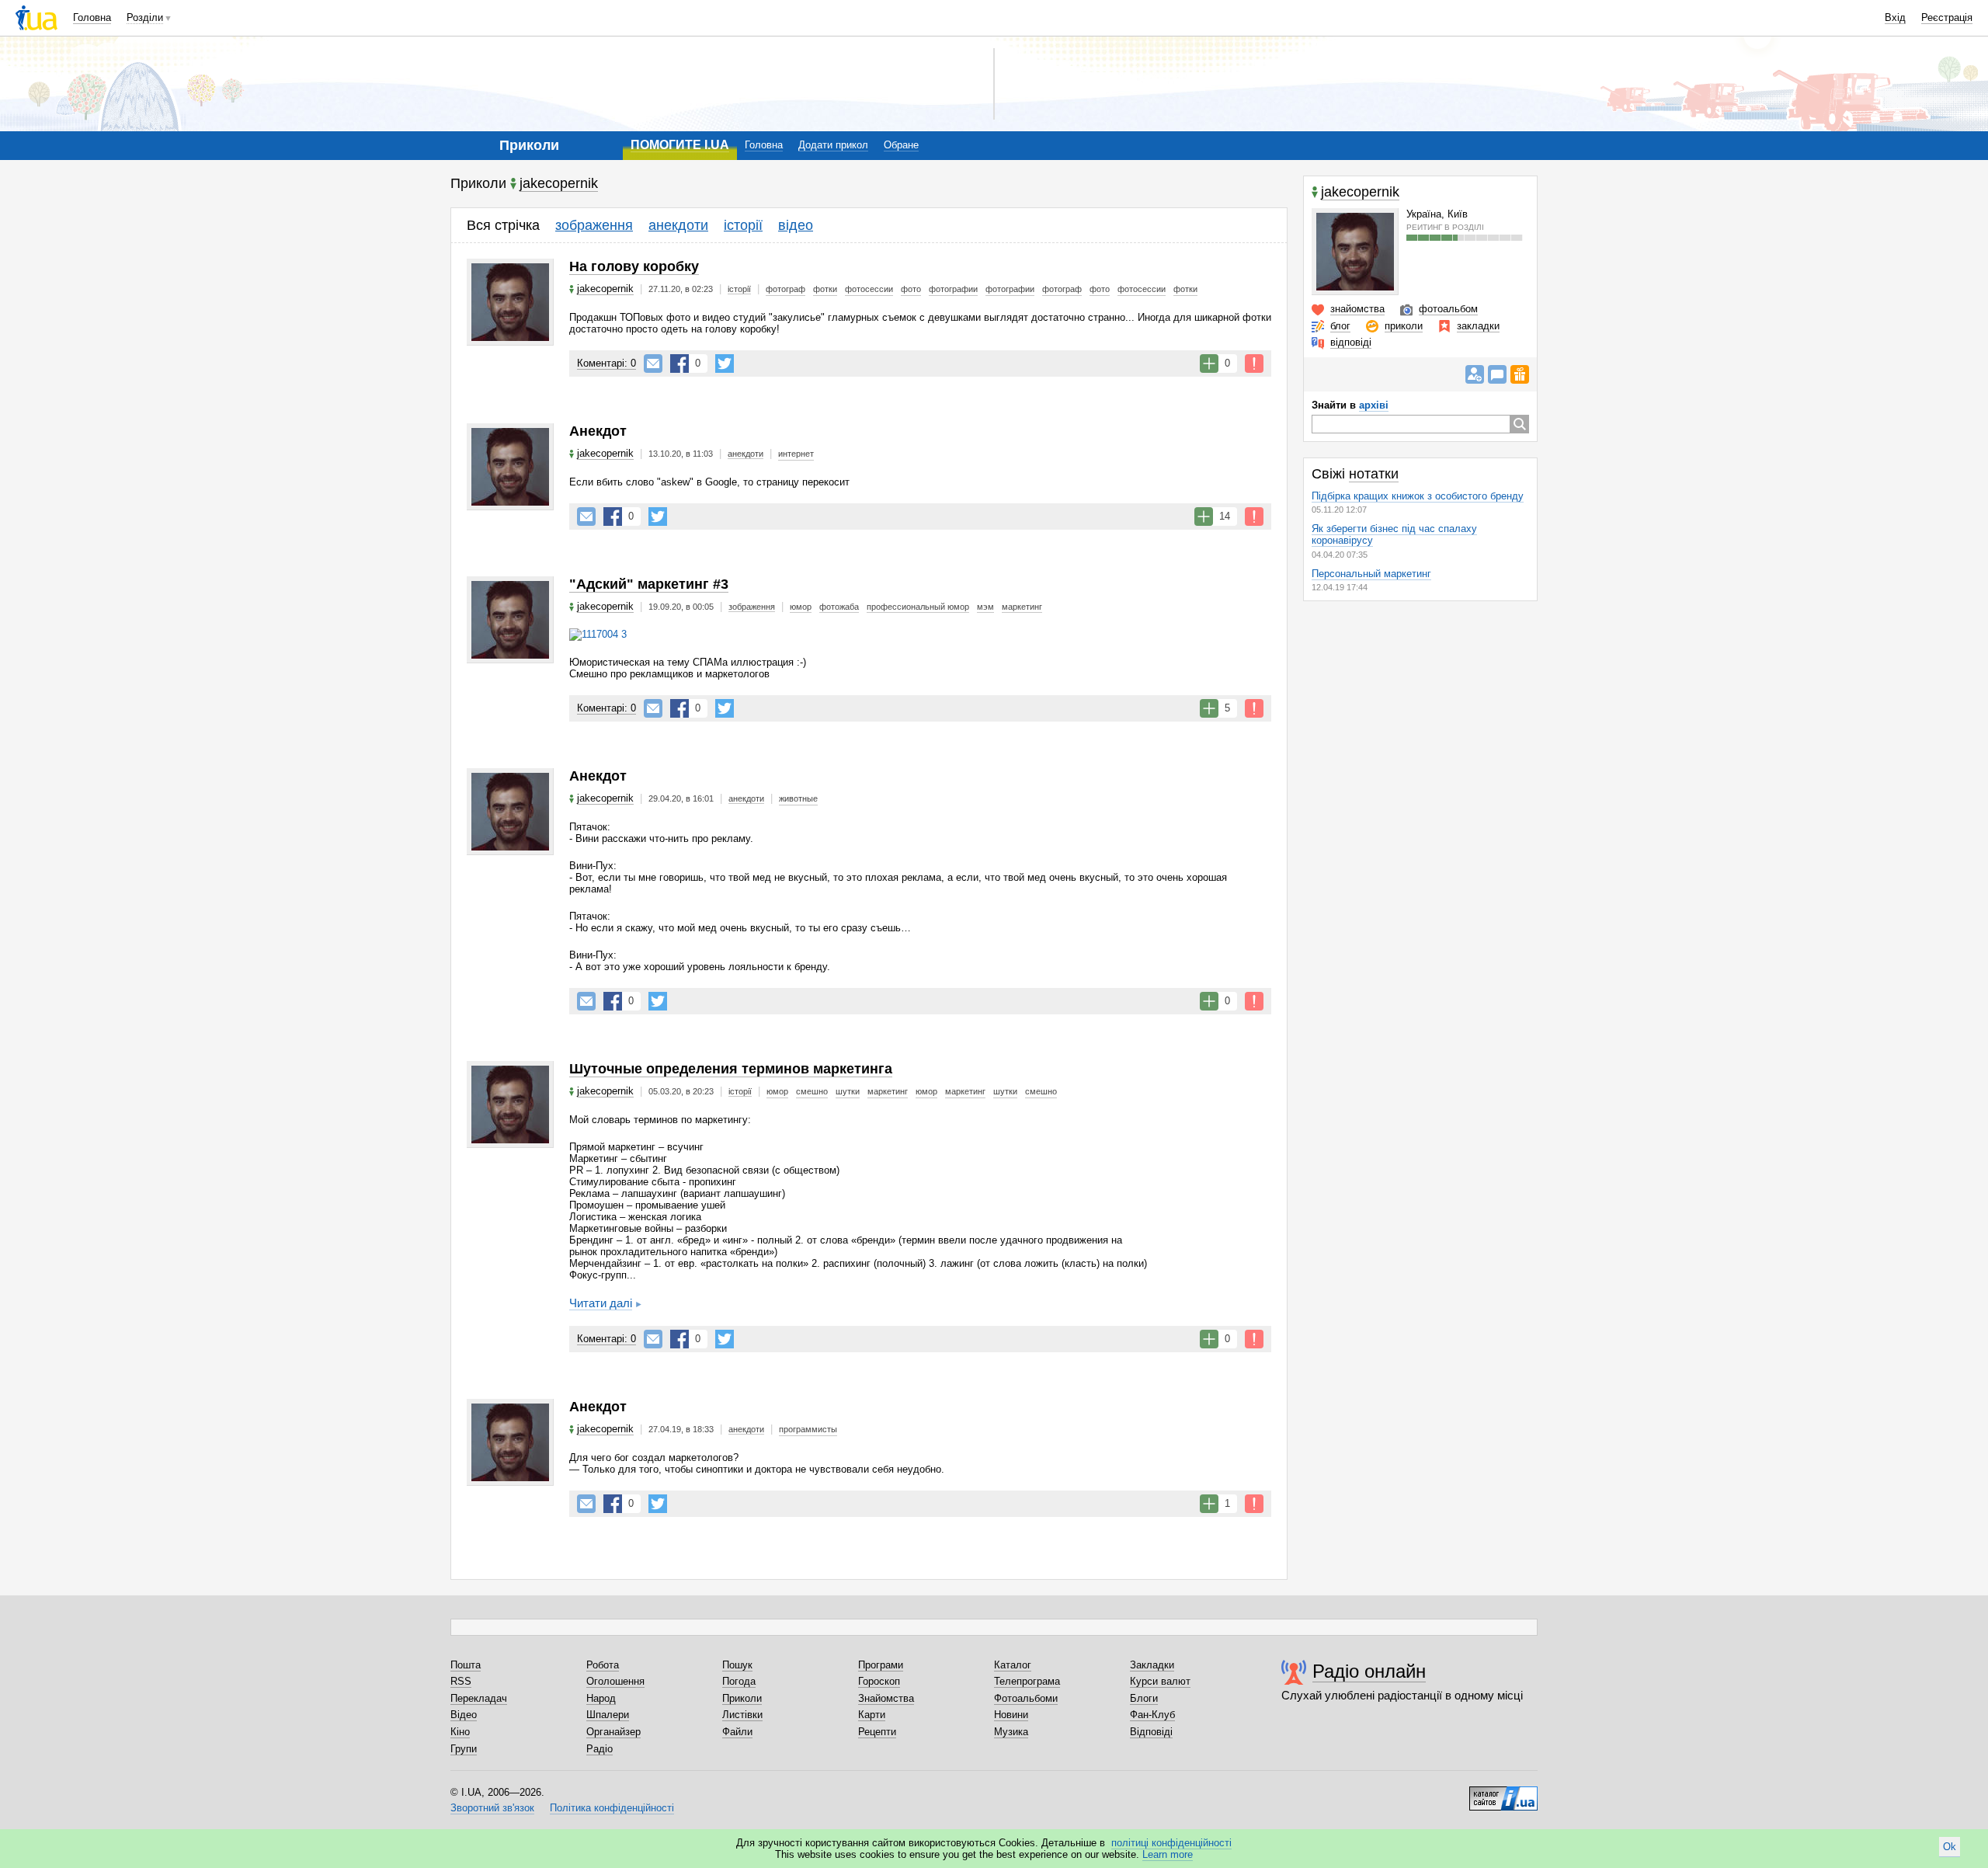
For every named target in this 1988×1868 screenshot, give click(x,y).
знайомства (1357, 309)
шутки (848, 1091)
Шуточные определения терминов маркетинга (731, 1069)
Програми (881, 1665)
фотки (825, 289)
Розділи (145, 17)
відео (796, 225)
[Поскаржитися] (1254, 364)
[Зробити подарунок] (1520, 374)
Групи (464, 1749)
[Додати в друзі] (1475, 374)
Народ (601, 1698)
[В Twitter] (725, 364)
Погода (739, 1681)
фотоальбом (1448, 309)
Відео (464, 1715)
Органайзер (613, 1732)
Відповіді (1151, 1732)
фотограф (785, 289)
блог (1340, 326)
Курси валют (1160, 1681)
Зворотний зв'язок (492, 1808)
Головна (92, 17)
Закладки (1152, 1665)
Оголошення (615, 1681)
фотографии (953, 289)
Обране (901, 145)
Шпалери (608, 1715)
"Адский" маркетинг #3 (649, 584)
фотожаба (839, 607)
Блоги (1144, 1698)
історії (743, 225)
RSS (461, 1681)
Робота (603, 1665)
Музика (1011, 1732)
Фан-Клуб (1152, 1715)
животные (798, 798)
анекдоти (678, 225)
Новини (1011, 1715)
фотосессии (869, 289)
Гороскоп (879, 1681)
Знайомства (886, 1698)
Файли (737, 1732)
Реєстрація (1947, 17)
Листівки (742, 1715)
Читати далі (601, 1303)
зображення (594, 225)
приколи (1404, 326)
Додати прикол (833, 145)
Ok (1950, 1847)
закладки (1478, 326)
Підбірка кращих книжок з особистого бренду (1418, 496)
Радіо (600, 1749)
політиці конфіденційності (1171, 1843)
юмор (801, 607)
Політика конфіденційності (612, 1808)
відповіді (1351, 342)
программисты (808, 1429)
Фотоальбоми (1026, 1698)
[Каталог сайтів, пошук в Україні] (1503, 1793)
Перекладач (479, 1698)
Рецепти (877, 1732)
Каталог (1013, 1665)
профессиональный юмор (918, 607)
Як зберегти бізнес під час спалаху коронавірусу (1394, 534)
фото (911, 289)
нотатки (1374, 474)
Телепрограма (1027, 1681)
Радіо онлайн (1369, 1671)
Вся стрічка (503, 225)
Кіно (460, 1732)
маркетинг (1022, 607)
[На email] (653, 364)
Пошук (737, 1665)
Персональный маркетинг (1371, 574)
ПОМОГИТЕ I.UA (680, 145)
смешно (812, 1091)
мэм (985, 607)
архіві (1374, 405)
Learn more (1168, 1854)
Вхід (1895, 17)
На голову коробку (634, 266)
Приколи (742, 1698)
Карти (872, 1715)
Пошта (466, 1665)
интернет (796, 454)
